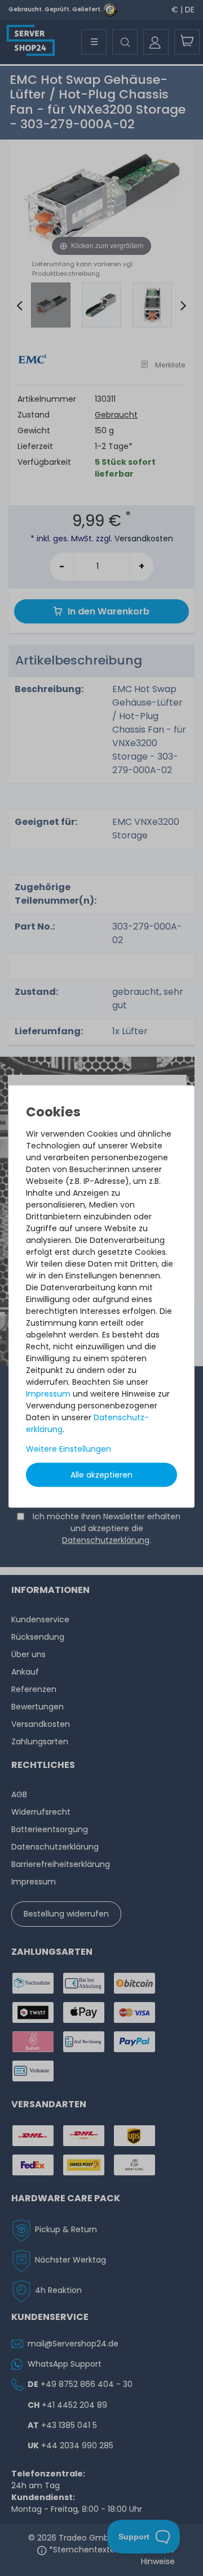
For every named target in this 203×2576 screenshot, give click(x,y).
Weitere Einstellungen (69, 1449)
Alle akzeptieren (101, 1475)
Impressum (48, 1394)
